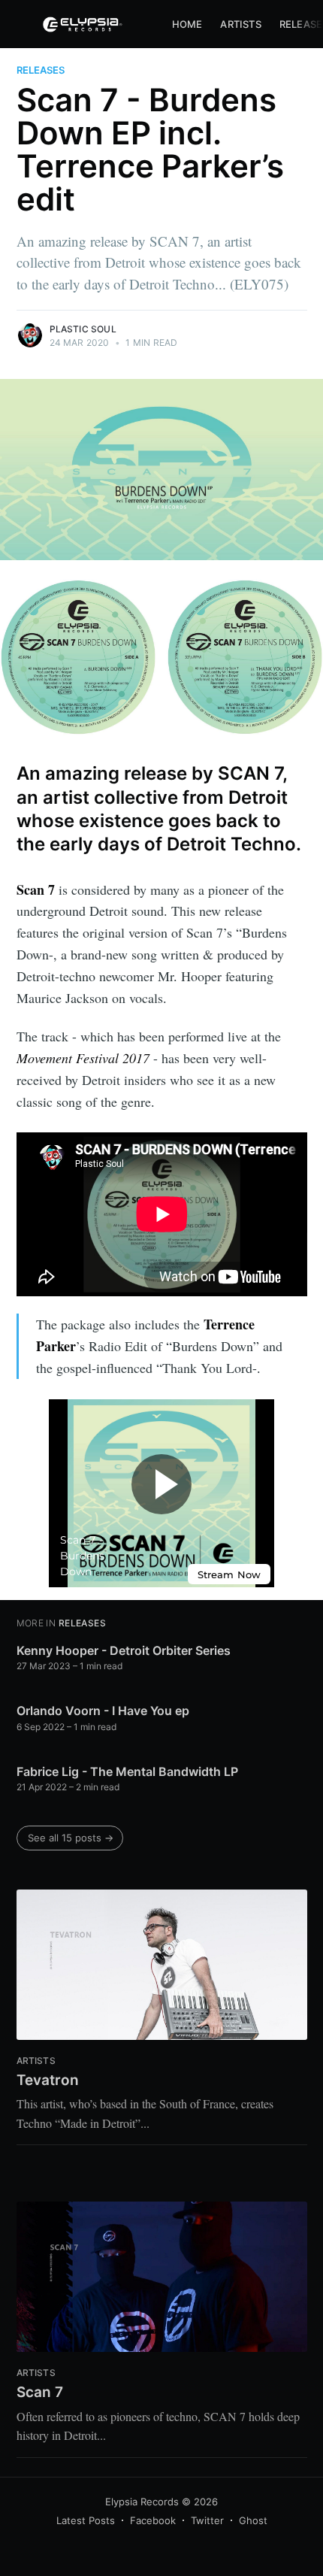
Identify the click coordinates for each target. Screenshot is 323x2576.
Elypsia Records (142, 2502)
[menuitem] (187, 24)
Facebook (153, 2520)
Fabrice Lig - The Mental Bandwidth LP (127, 1771)
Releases (41, 70)
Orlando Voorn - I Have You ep (103, 1711)
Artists (240, 24)
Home (187, 24)
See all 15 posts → (71, 1838)
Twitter (207, 2520)
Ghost (253, 2520)
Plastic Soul (83, 329)
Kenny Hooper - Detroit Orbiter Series (124, 1650)
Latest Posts (86, 2520)
